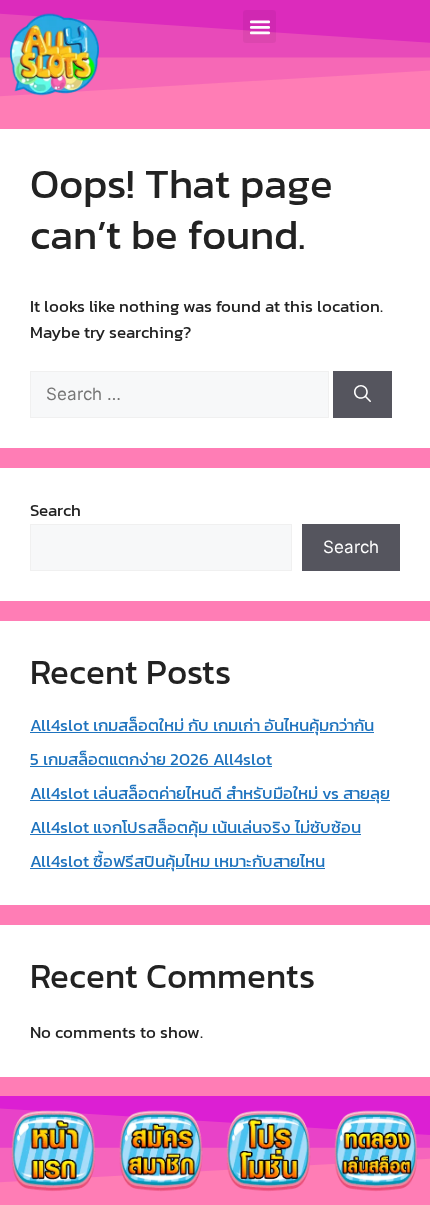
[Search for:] (181, 394)
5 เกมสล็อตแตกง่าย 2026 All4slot (151, 759)
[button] (259, 26)
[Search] (362, 395)
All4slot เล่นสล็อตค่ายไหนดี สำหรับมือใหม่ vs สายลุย (210, 793)
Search (55, 510)
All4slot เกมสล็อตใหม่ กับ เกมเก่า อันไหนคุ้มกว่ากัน (202, 725)
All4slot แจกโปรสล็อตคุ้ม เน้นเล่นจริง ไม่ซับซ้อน (195, 827)
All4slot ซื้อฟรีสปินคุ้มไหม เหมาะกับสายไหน (177, 861)
